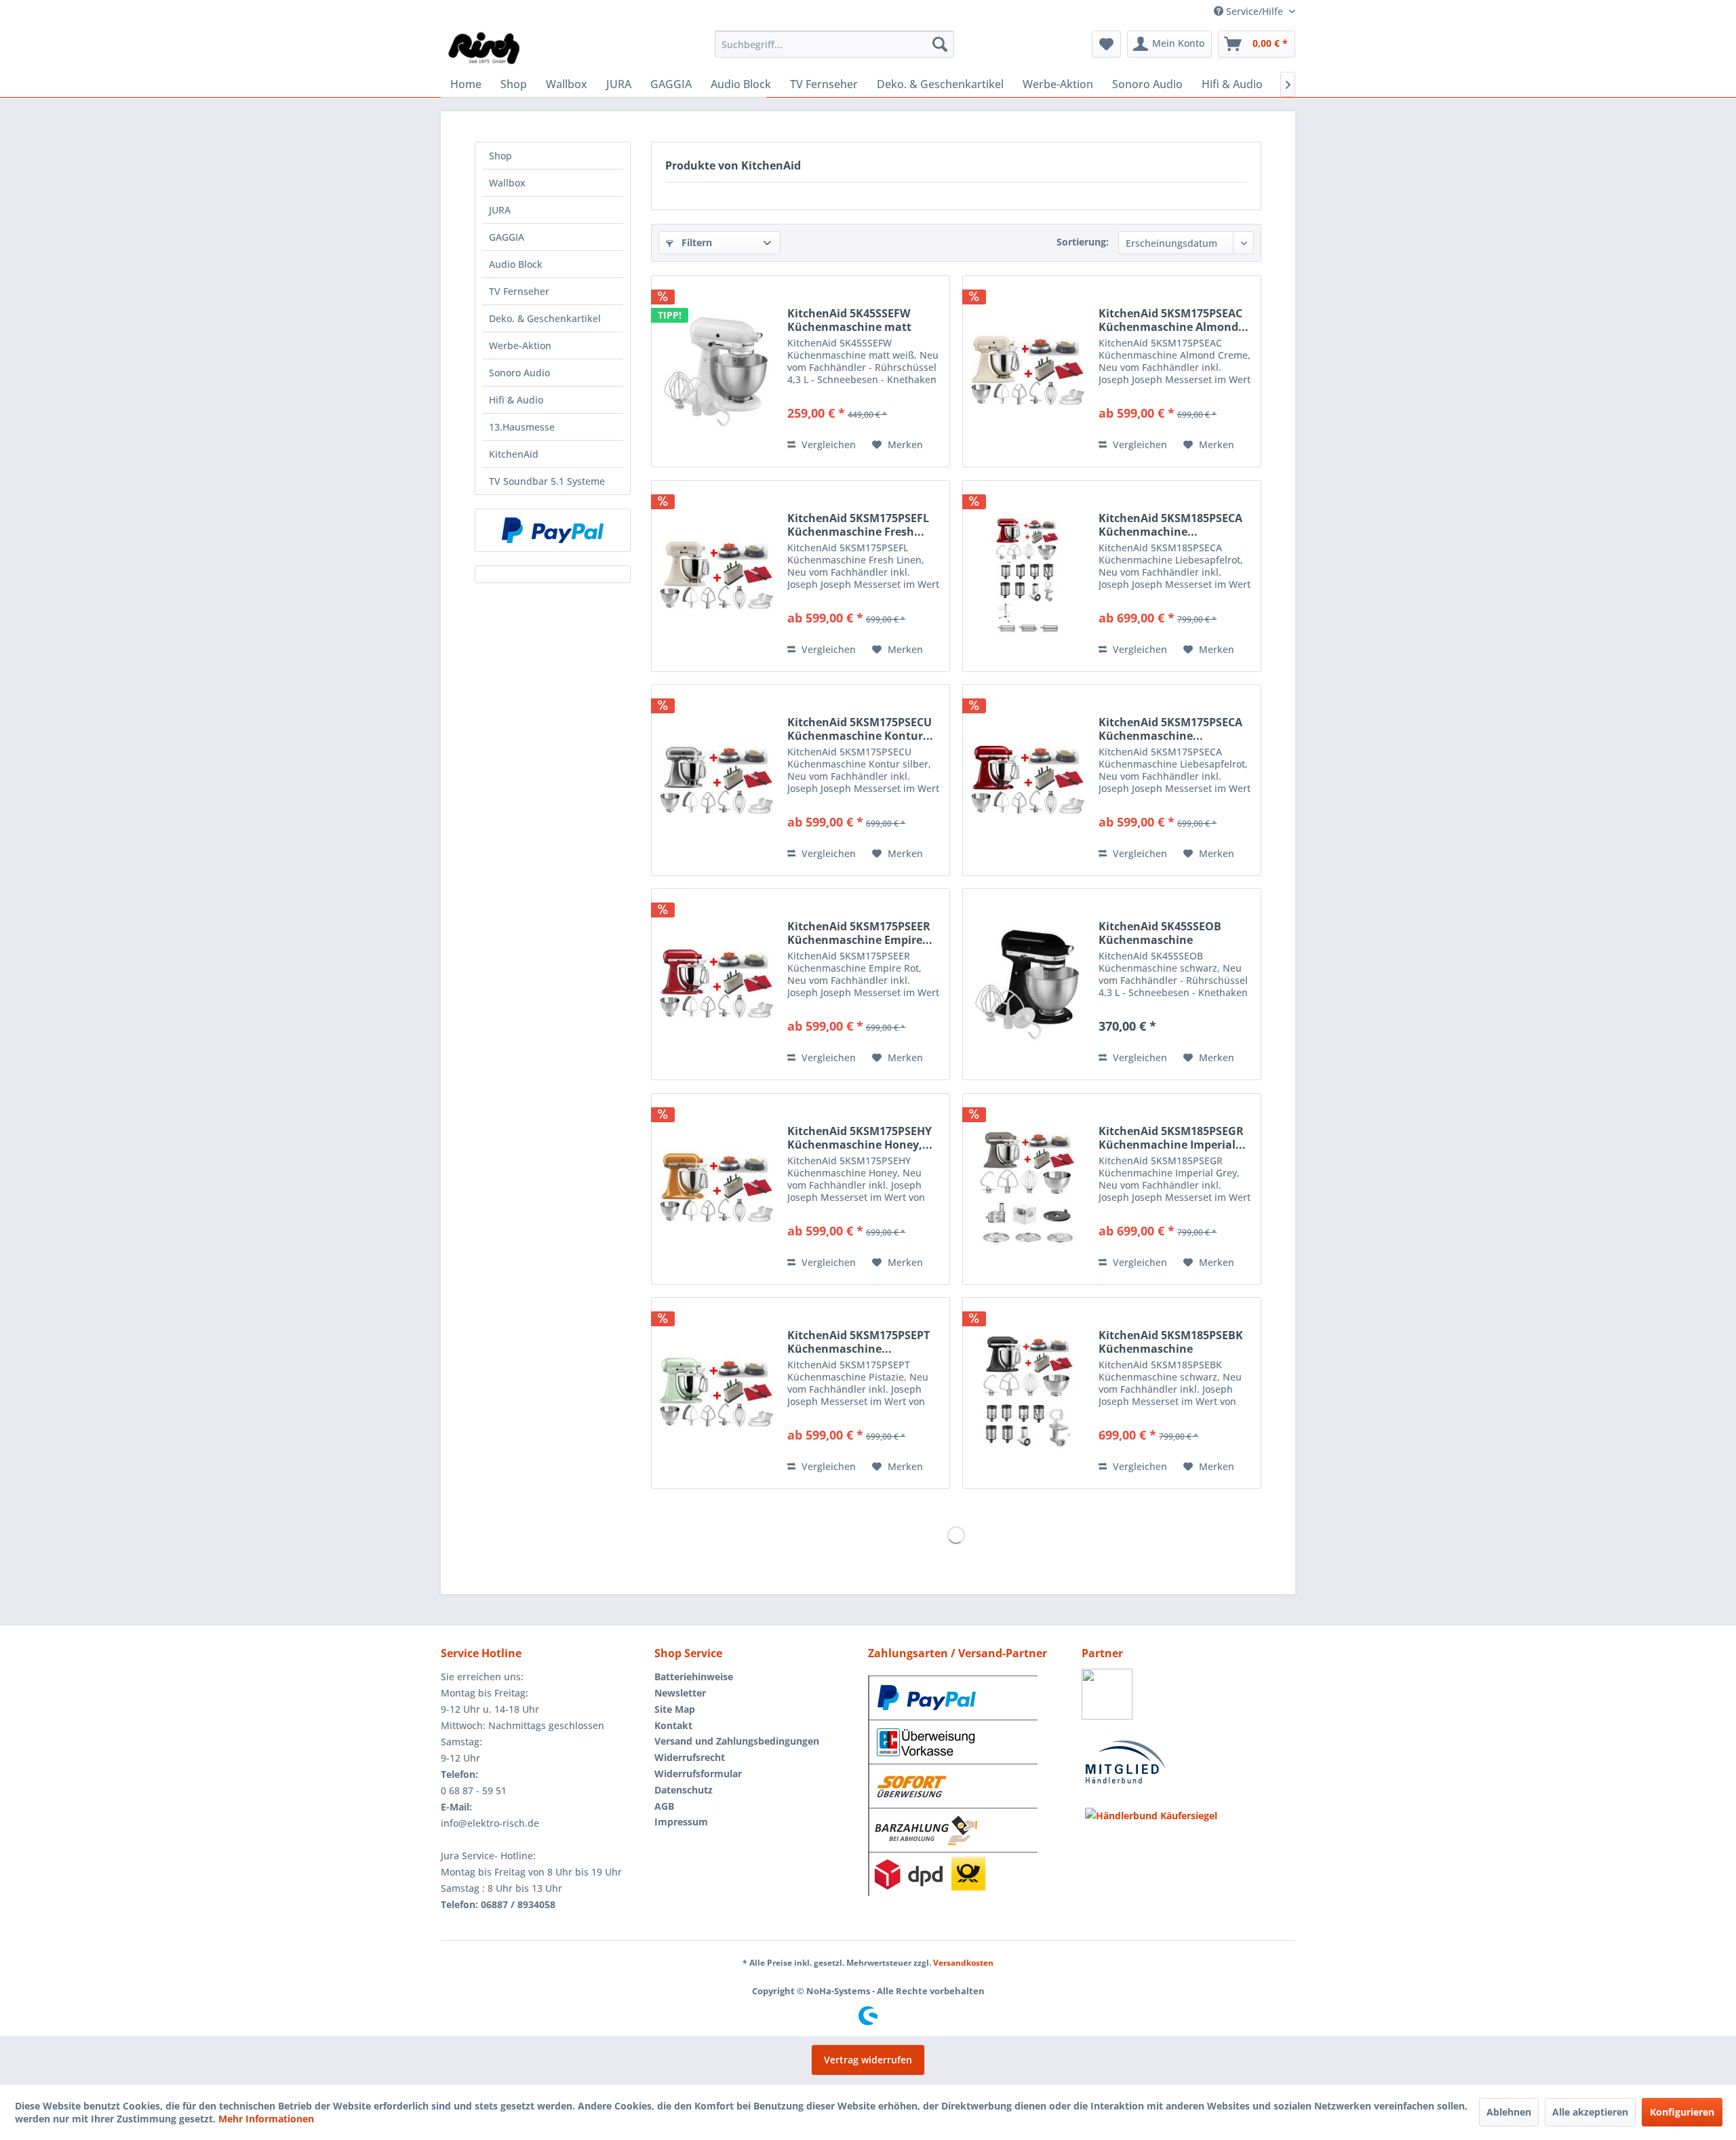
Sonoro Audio (519, 373)
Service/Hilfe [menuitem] (1255, 11)
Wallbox (507, 183)
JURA (500, 210)
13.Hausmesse (522, 427)
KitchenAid (514, 454)
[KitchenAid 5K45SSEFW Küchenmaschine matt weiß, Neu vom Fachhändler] (716, 371)
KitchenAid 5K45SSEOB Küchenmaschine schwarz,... (1160, 933)
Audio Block (516, 264)
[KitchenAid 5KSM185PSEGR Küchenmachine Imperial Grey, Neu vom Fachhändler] (1027, 1189)
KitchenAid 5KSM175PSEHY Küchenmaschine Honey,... (860, 1138)
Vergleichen (827, 444)
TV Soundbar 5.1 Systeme (547, 481)
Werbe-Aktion (520, 345)
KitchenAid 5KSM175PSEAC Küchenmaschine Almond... (1173, 320)
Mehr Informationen (266, 2119)
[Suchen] (940, 44)
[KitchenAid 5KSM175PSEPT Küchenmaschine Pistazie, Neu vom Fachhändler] (716, 1393)
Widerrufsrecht (690, 1757)
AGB (664, 1806)
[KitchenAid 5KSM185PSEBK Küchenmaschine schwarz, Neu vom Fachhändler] (1027, 1393)
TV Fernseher (519, 291)
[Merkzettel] (1106, 44)
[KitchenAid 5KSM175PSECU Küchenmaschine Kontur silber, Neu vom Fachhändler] (716, 780)
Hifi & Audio (516, 400)
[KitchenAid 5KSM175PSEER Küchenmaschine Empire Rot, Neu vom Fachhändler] (716, 984)
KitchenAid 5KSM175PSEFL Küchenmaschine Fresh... (858, 525)
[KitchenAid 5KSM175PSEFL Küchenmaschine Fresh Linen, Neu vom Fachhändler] (716, 576)
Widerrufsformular (698, 1774)
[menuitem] (834, 44)
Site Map (675, 1709)
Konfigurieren (1682, 2112)
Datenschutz (684, 1790)
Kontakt (673, 1725)
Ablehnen (1509, 2112)
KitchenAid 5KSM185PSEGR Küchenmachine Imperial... (1172, 1138)
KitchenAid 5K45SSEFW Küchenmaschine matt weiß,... (849, 320)
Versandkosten (963, 1963)
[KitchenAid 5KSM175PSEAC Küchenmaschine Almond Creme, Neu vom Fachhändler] (1027, 371)
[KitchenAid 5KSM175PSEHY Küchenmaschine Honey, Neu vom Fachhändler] (716, 1189)
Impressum (681, 1822)
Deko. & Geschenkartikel (545, 318)
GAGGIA (507, 237)
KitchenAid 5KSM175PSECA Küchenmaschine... (1170, 729)
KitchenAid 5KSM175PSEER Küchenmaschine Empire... (860, 933)
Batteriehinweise (694, 1677)
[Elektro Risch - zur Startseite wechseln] (485, 47)
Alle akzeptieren (1590, 2112)
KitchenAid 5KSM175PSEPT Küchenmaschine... (859, 1342)
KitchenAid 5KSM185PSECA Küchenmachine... (1170, 525)
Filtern (695, 242)
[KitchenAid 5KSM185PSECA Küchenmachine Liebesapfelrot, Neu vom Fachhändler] (1027, 576)
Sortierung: (1083, 242)
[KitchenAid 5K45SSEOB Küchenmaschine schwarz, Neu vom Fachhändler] (1027, 984)
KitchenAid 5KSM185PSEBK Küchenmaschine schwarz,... (1171, 1342)
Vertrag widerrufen (868, 2060)
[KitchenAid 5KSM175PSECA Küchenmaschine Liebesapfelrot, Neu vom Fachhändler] (1027, 780)
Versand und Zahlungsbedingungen (737, 1741)
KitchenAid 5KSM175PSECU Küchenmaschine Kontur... (860, 729)
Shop (500, 156)
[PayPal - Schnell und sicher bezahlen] (553, 530)
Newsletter (680, 1693)
